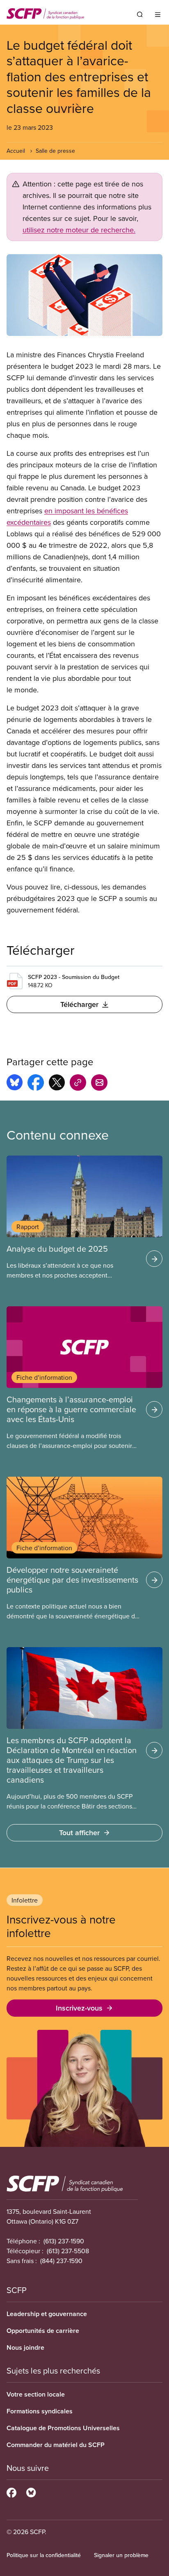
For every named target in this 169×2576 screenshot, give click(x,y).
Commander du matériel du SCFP (56, 2445)
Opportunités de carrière (43, 2331)
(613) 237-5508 (68, 2251)
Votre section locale (36, 2394)
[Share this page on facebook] (36, 1084)
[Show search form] (140, 14)
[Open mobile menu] (158, 14)
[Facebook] (11, 2491)
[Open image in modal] (84, 295)
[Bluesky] (31, 2491)
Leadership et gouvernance (47, 2314)
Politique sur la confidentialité (44, 2555)
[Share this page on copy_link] (78, 1084)
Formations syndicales (40, 2411)
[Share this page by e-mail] (99, 1084)
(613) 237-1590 (64, 2241)
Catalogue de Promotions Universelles (63, 2428)
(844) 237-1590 (61, 2261)
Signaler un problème (121, 2555)
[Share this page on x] (57, 1084)
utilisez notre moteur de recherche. (79, 230)
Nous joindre (25, 2347)
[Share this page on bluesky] (15, 1084)
